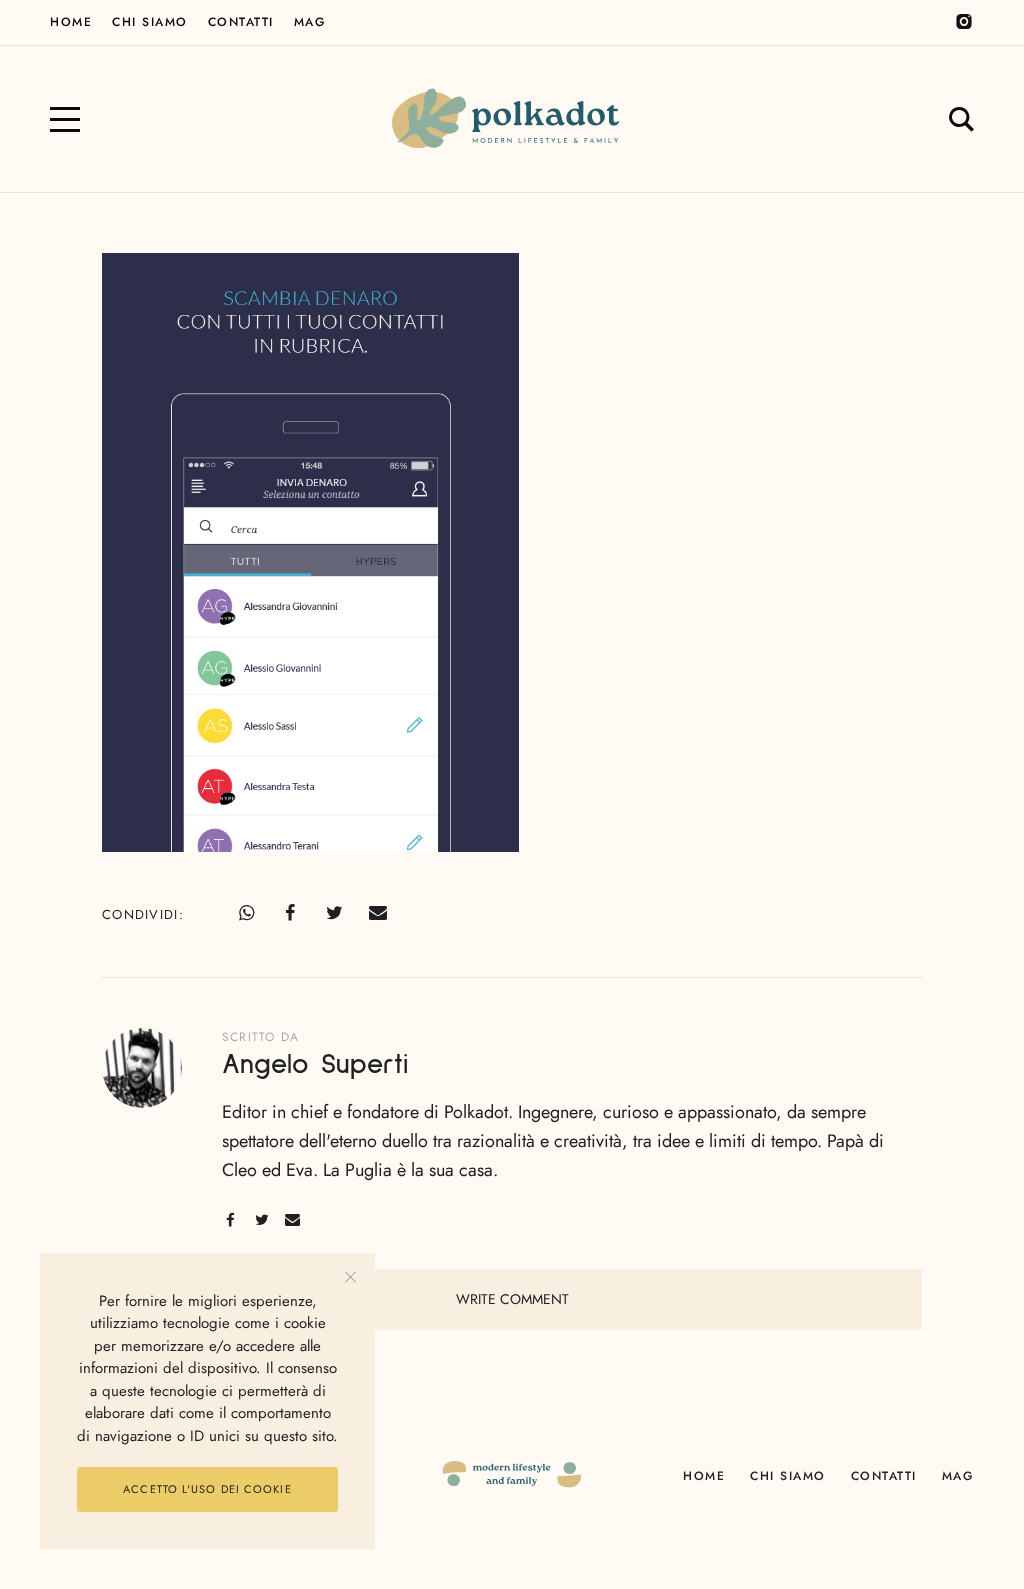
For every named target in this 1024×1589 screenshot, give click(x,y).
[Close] (350, 1277)
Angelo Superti (315, 1065)
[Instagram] (964, 22)
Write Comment (512, 1299)
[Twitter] (334, 913)
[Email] (378, 913)
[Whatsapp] (246, 913)
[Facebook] (290, 913)
